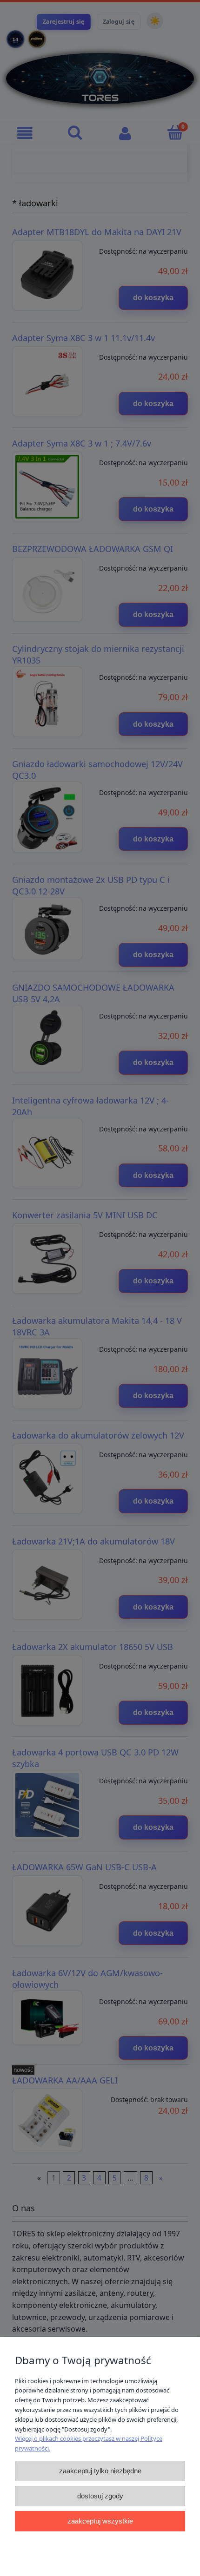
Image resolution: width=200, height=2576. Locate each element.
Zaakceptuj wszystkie (100, 2521)
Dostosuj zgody (100, 2496)
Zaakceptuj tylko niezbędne (100, 2471)
